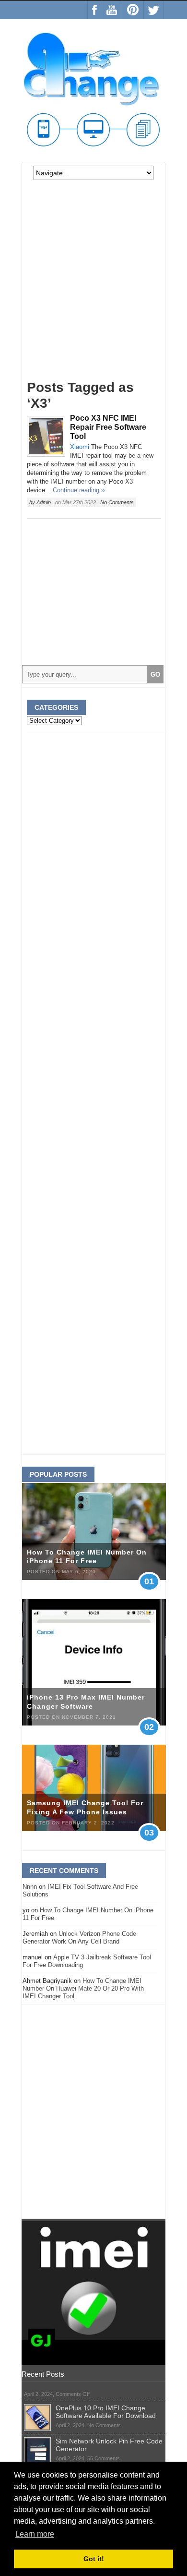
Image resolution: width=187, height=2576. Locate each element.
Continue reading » (79, 490)
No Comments (117, 502)
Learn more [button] (35, 2534)
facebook (95, 10)
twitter (154, 10)
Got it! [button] (94, 2559)
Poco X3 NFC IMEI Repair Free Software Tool (108, 427)
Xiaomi (80, 447)
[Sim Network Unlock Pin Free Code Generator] (37, 2441)
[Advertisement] (93, 284)
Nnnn (30, 1887)
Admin (44, 502)
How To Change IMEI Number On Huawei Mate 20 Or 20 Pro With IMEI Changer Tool (83, 1988)
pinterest (133, 10)
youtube (112, 10)
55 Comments (104, 2458)
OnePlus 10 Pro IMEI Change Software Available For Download (106, 2412)
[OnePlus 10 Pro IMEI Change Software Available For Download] (37, 2408)
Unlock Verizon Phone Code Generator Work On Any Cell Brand (79, 1938)
